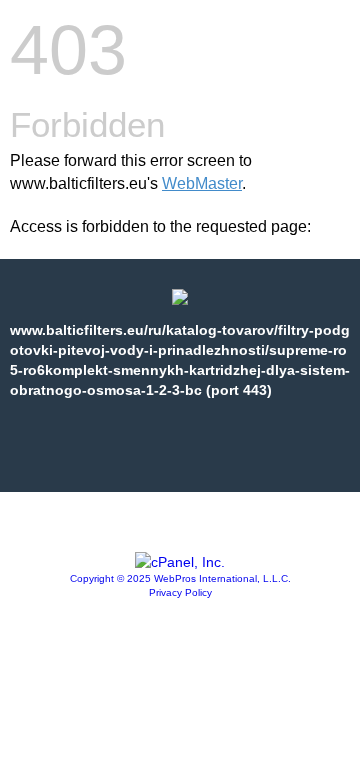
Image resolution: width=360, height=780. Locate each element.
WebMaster (202, 183)
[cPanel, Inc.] (180, 562)
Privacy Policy (180, 592)
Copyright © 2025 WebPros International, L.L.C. (180, 578)
